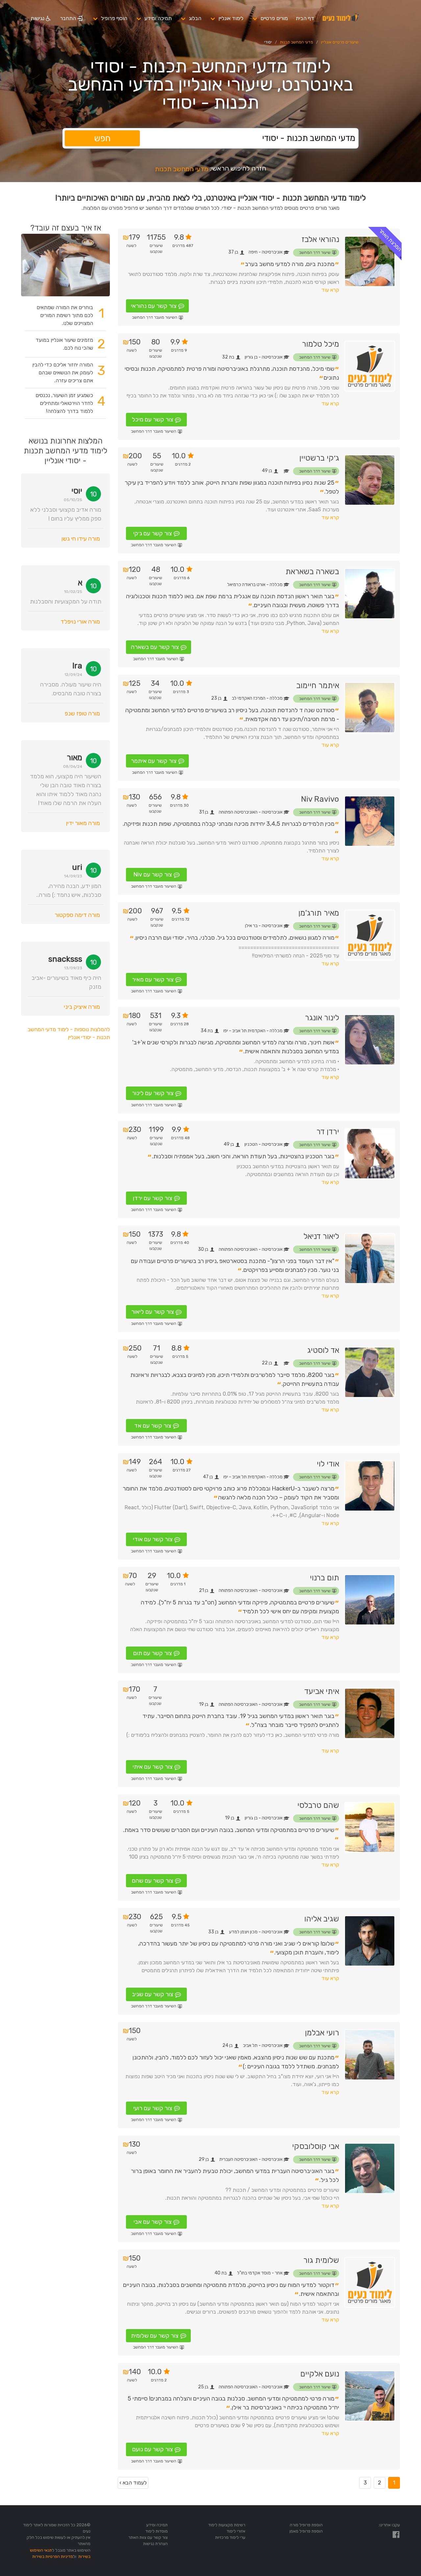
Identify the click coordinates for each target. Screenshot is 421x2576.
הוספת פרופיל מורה (306, 2525)
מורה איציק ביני (82, 1007)
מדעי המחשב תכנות (297, 42)
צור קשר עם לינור (153, 1093)
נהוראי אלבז (320, 239)
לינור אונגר (322, 1018)
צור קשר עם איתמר (154, 761)
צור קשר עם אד (153, 1426)
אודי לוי (328, 1464)
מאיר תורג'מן (319, 913)
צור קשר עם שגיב (153, 1994)
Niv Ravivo (320, 799)
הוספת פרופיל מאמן (306, 2531)
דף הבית (305, 18)
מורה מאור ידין (83, 823)
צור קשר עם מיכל (153, 419)
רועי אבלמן (322, 2033)
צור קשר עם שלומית (155, 2336)
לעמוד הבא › (133, 2483)
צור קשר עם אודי (153, 1539)
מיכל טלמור (321, 344)
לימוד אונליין (231, 18)
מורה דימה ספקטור (77, 915)
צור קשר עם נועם (153, 2449)
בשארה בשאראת (312, 572)
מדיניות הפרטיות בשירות (53, 2556)
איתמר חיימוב (318, 685)
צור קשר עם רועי (153, 2108)
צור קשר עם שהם (153, 1881)
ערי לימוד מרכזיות (230, 2537)
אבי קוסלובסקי (316, 2146)
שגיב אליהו (322, 1919)
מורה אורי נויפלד (80, 622)
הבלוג (195, 18)
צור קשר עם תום (153, 1653)
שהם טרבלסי (318, 1805)
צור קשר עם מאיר (153, 979)
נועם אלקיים (320, 2374)
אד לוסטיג (323, 1350)
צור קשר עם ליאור (153, 1312)
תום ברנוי (324, 1578)
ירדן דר (328, 1132)
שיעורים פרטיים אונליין (340, 42)
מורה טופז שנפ (82, 713)
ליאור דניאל (321, 1236)
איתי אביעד (322, 1691)
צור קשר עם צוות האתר (148, 2537)
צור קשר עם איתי (153, 1767)
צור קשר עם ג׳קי (153, 533)
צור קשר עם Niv (153, 874)
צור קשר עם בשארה (155, 647)
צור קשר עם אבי (153, 2222)
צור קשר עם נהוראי (154, 306)
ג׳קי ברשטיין (319, 458)
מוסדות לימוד (157, 2531)
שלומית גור (321, 2260)
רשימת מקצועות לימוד (227, 2525)
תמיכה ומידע (158, 18)
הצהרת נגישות (155, 2544)
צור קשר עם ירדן (153, 1198)
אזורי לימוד (236, 2531)
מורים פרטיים (274, 18)
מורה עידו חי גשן (81, 539)
